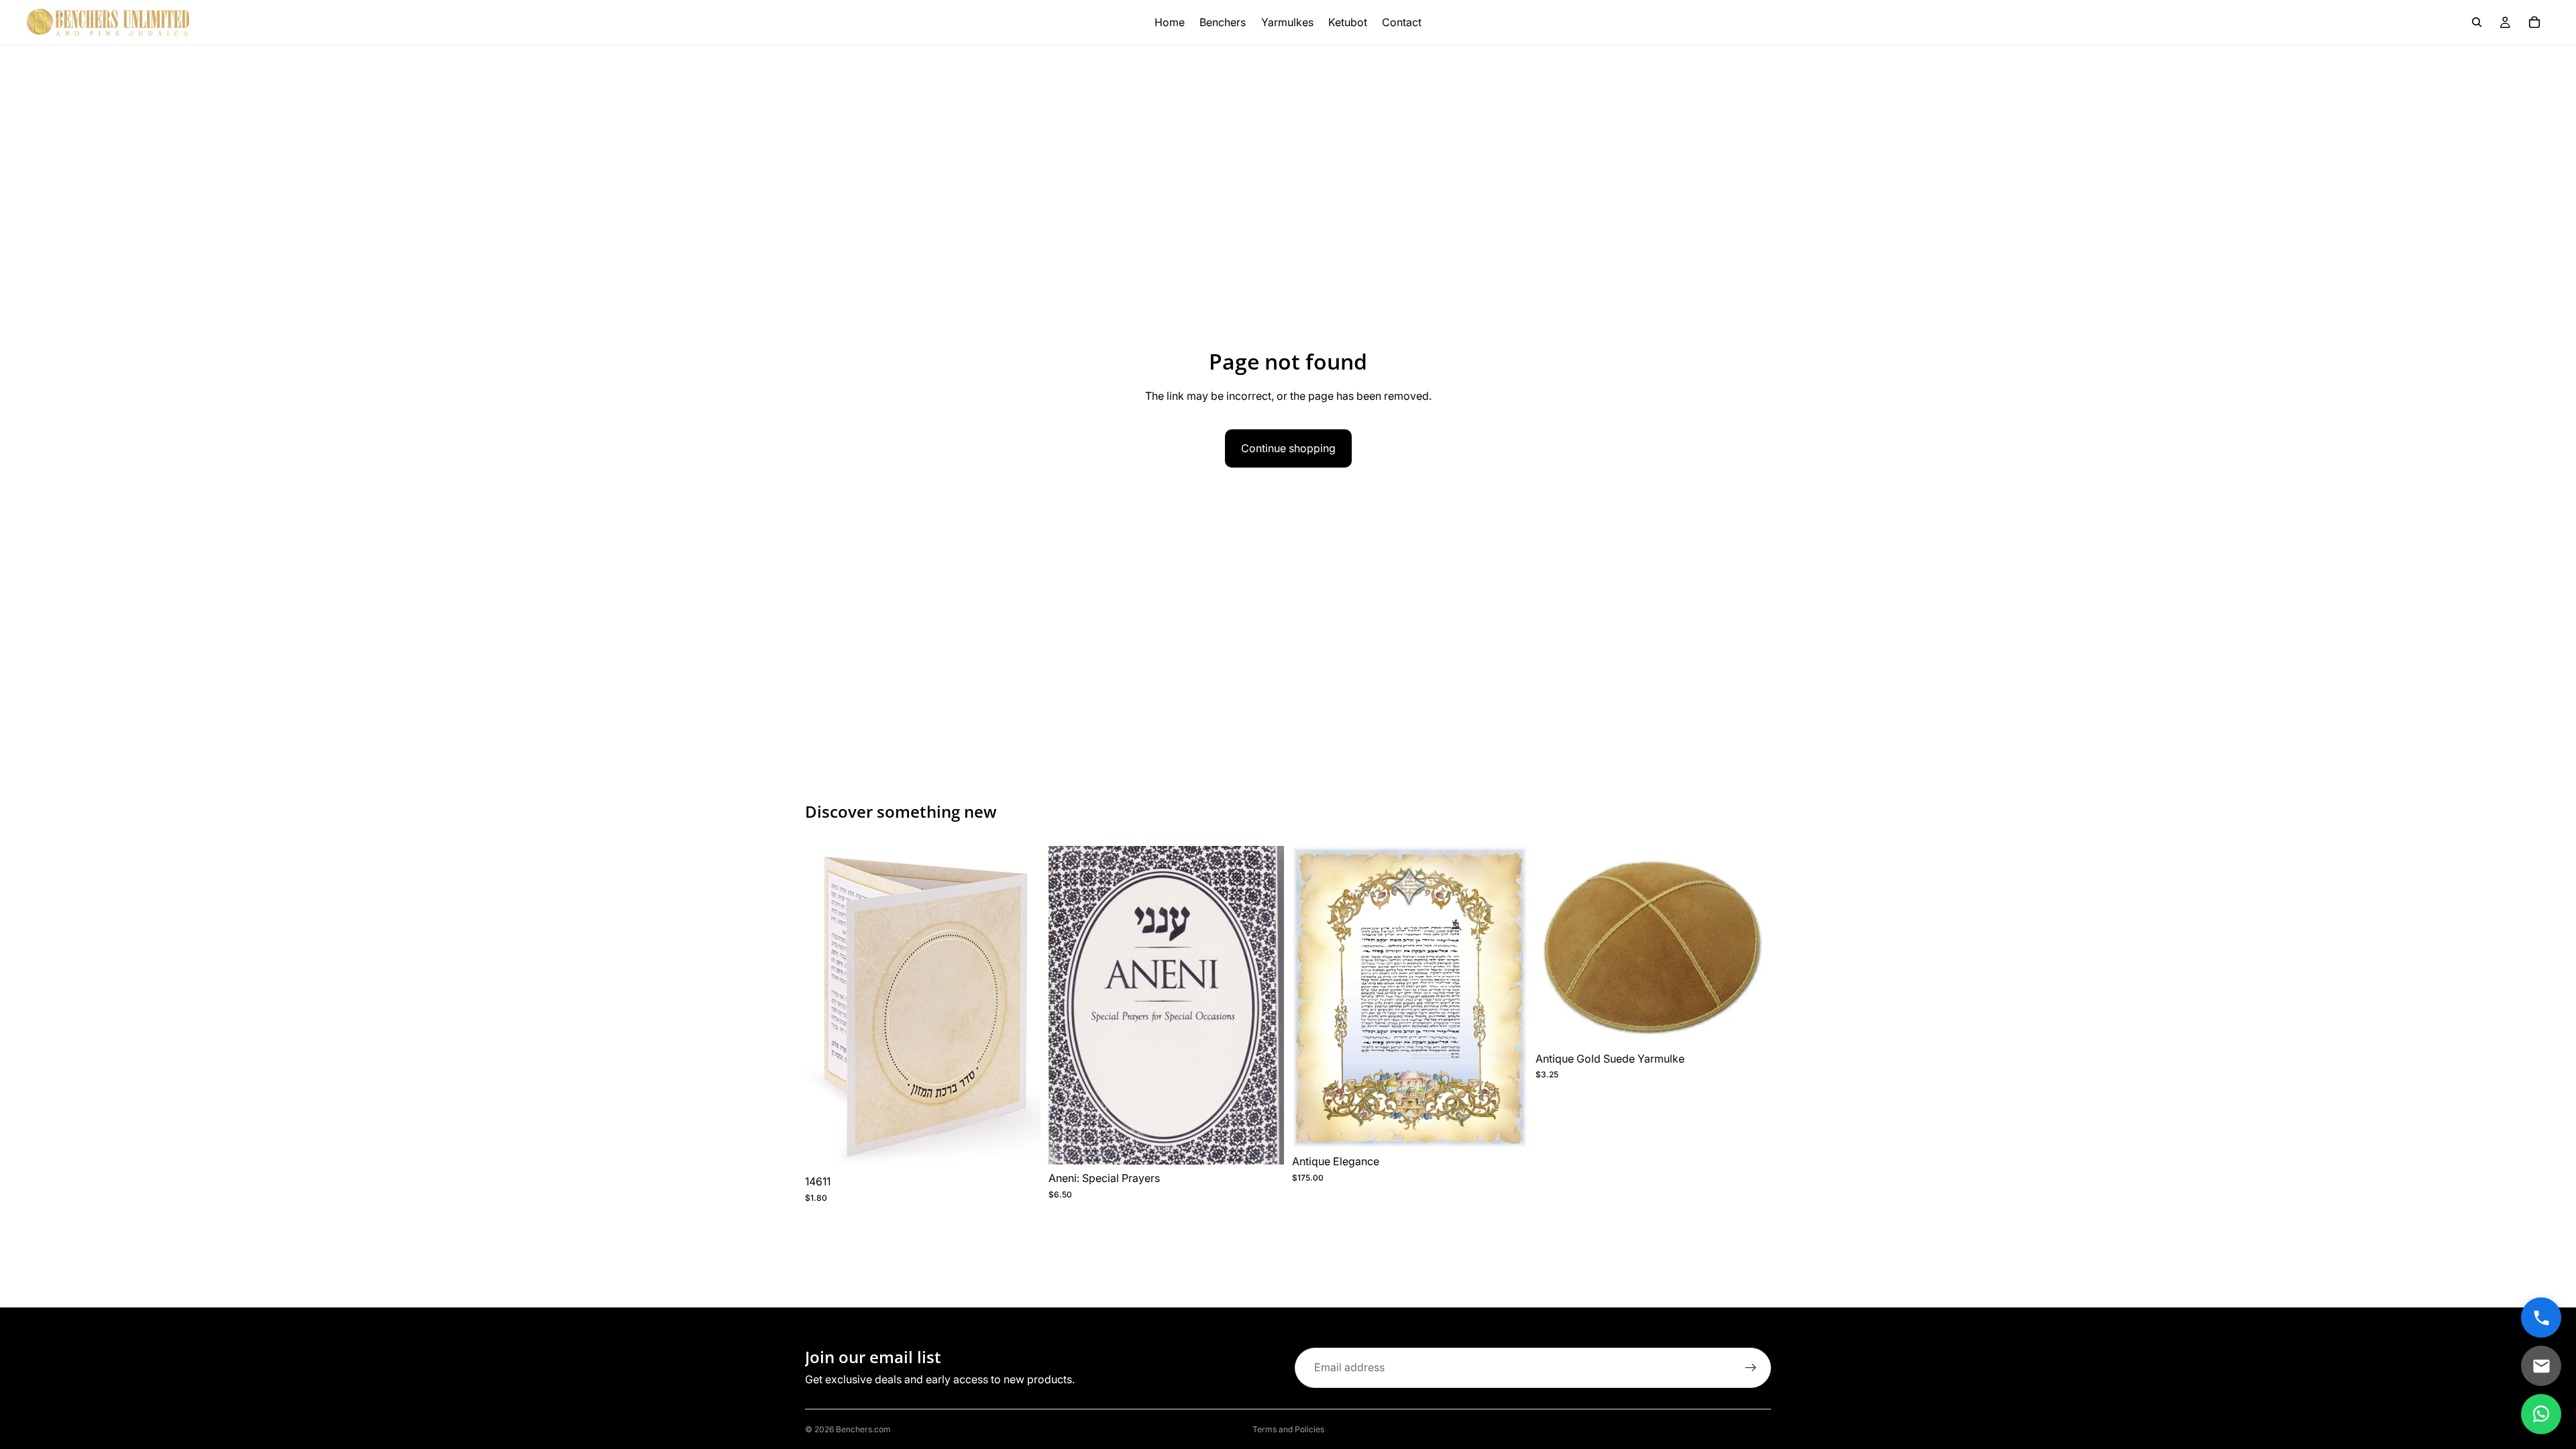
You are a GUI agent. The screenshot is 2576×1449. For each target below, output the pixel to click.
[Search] (2477, 22)
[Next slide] (1020, 1007)
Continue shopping (1288, 448)
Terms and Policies (1288, 1429)
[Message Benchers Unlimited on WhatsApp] (2541, 1414)
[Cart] (2534, 22)
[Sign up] (1751, 1368)
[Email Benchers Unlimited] (2541, 1366)
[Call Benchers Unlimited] (2541, 1318)
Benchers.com (863, 1429)
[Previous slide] (825, 1007)
